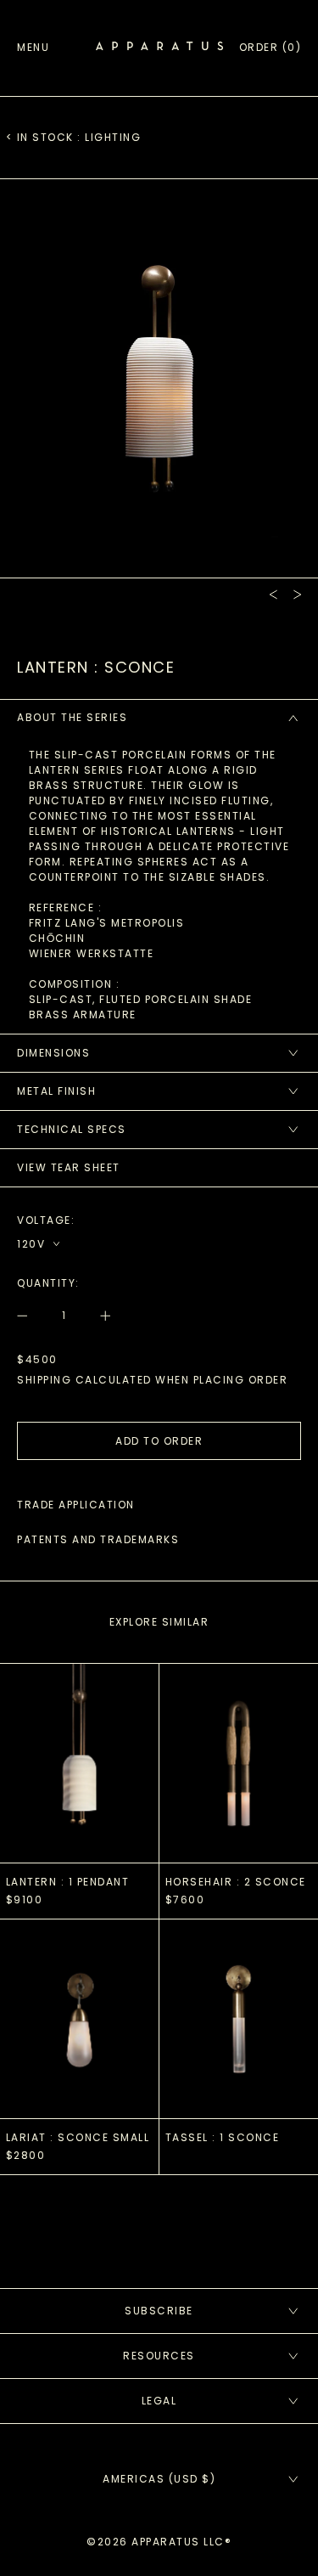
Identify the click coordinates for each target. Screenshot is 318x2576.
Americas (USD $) (159, 2479)
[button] (271, 48)
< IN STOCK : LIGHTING (74, 137)
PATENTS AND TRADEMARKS (98, 1539)
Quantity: (48, 1283)
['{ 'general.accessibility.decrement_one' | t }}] (31, 1316)
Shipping (44, 1380)
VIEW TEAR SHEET (69, 1167)
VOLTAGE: (46, 1220)
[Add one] (98, 1316)
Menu (33, 47)
